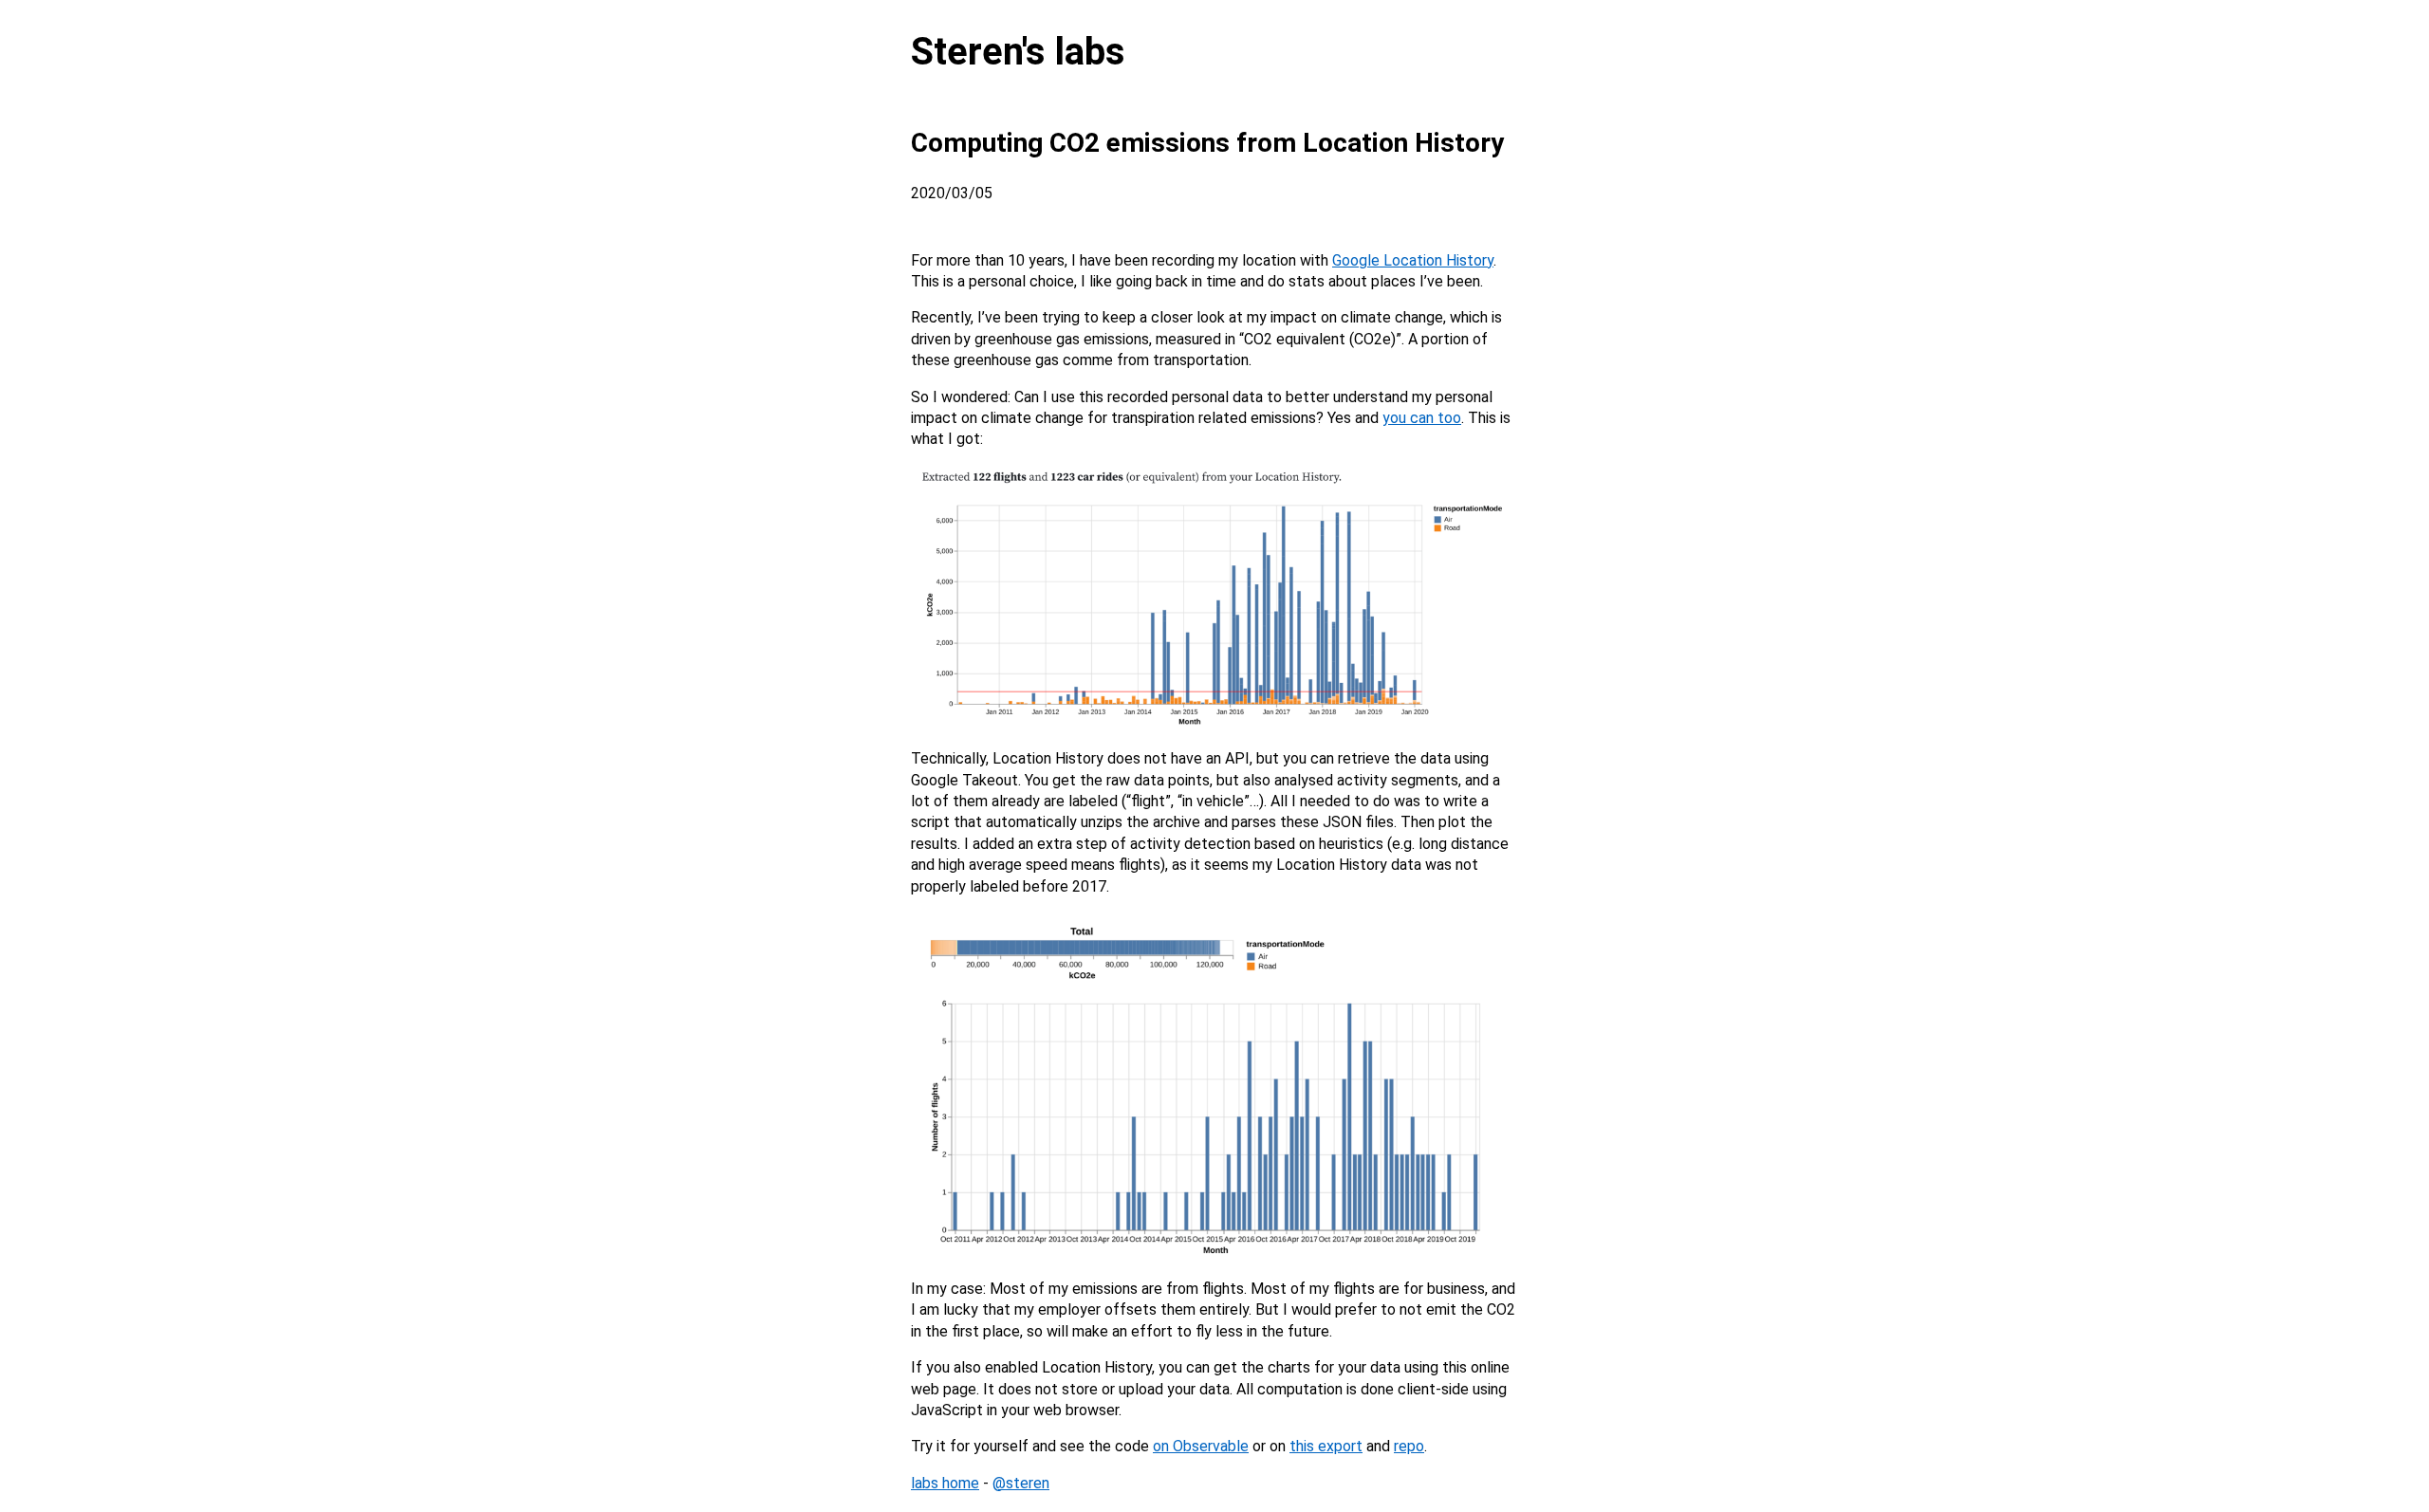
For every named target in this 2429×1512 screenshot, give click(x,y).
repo (1409, 1446)
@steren (1021, 1483)
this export (1326, 1446)
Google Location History (1413, 260)
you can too (1422, 418)
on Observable (1201, 1446)
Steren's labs (1018, 52)
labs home (945, 1483)
